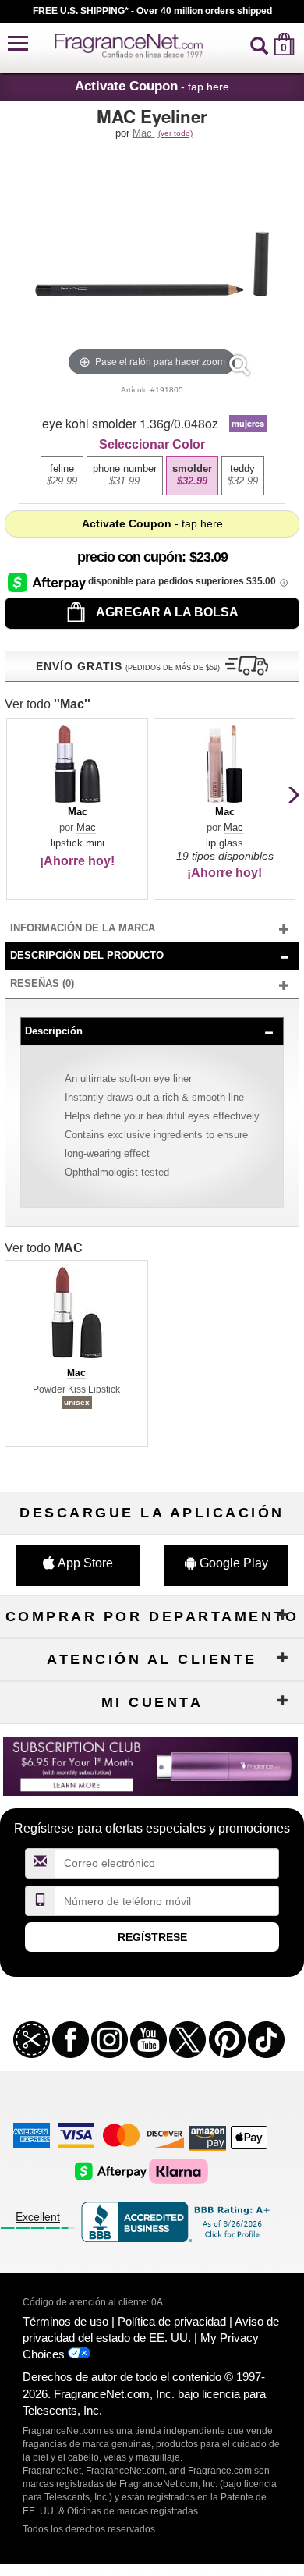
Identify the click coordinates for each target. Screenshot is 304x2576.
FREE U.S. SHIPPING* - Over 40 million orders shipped (152, 11)
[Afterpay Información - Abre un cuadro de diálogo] (48, 582)
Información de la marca (83, 928)
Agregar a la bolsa (166, 612)
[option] (62, 476)
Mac (144, 133)
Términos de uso (65, 2321)
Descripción (54, 1031)
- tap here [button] (152, 86)
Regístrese (152, 1937)
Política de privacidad (172, 2321)
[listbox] (152, 475)
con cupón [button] (129, 557)
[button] (18, 44)
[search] (259, 44)
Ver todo (48, 704)
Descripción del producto (87, 955)
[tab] (152, 928)
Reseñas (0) (42, 983)
